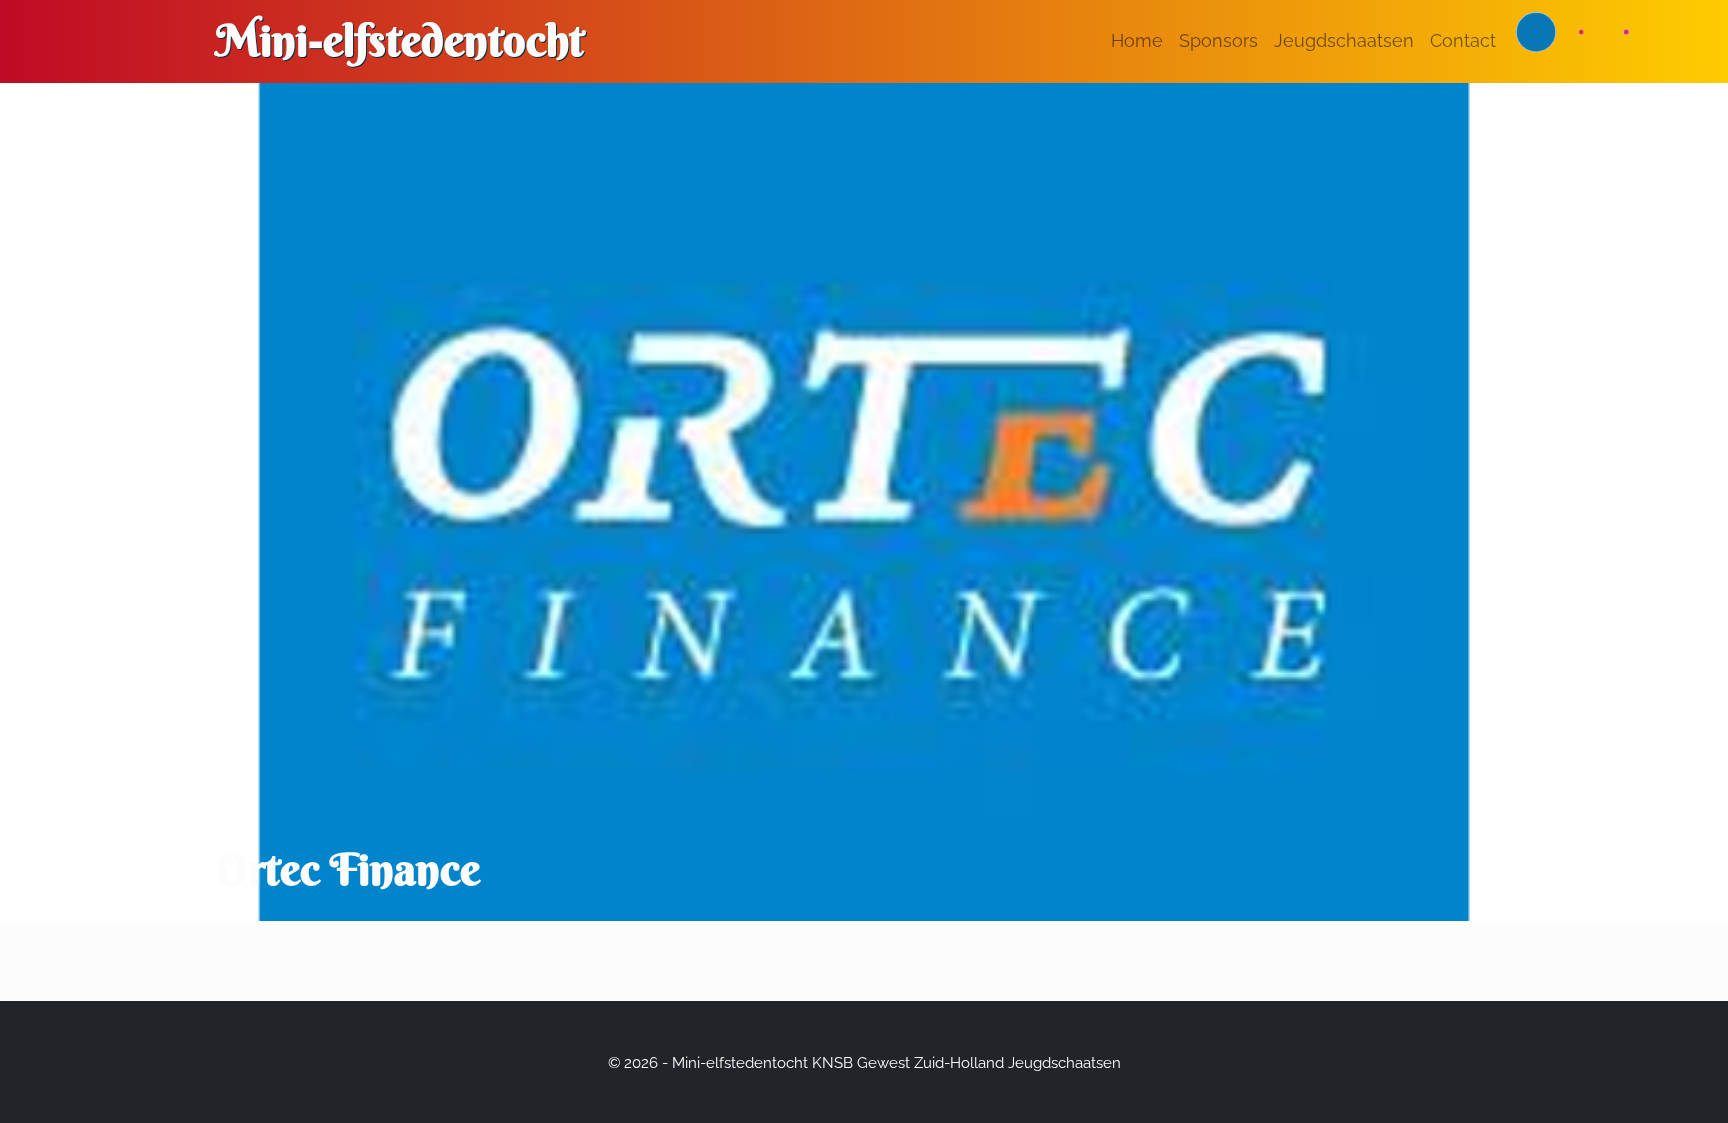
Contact (1463, 40)
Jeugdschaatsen (1344, 40)
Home (1137, 40)
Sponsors (1218, 40)
